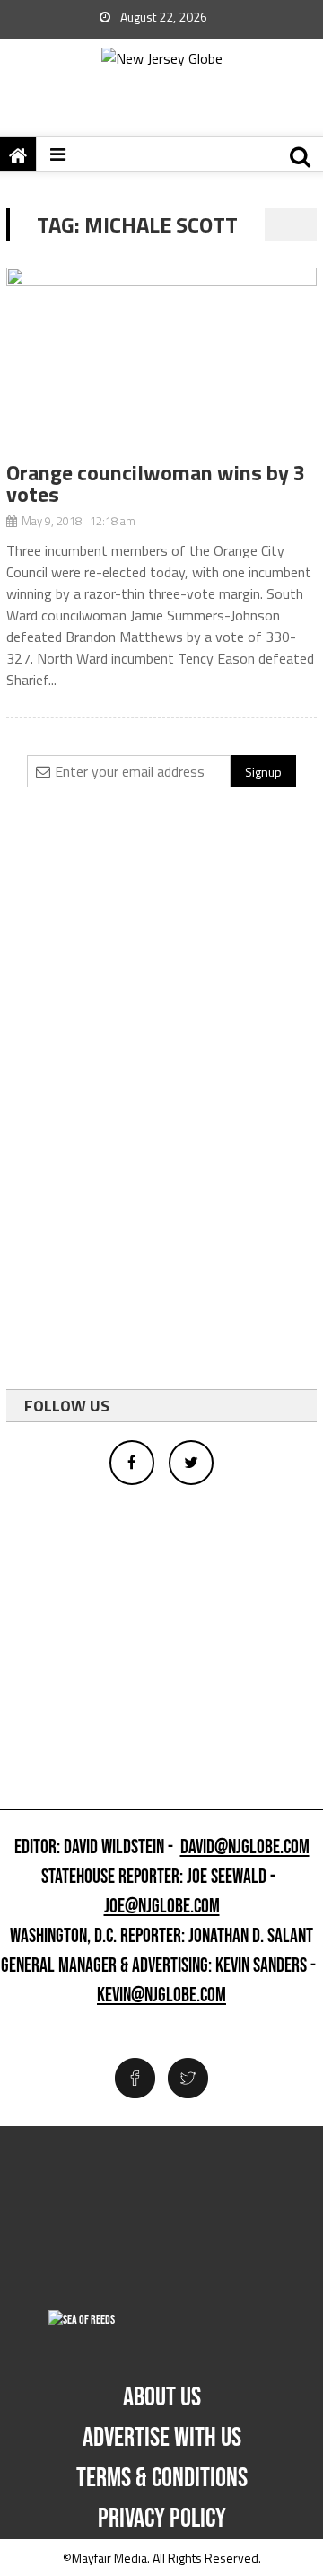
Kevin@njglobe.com (161, 1996)
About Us (162, 2397)
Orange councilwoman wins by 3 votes (156, 483)
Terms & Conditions (162, 2478)
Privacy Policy (162, 2519)
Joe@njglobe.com (162, 1907)
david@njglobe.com (245, 1848)
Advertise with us (162, 2438)
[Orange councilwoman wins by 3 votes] (161, 365)
